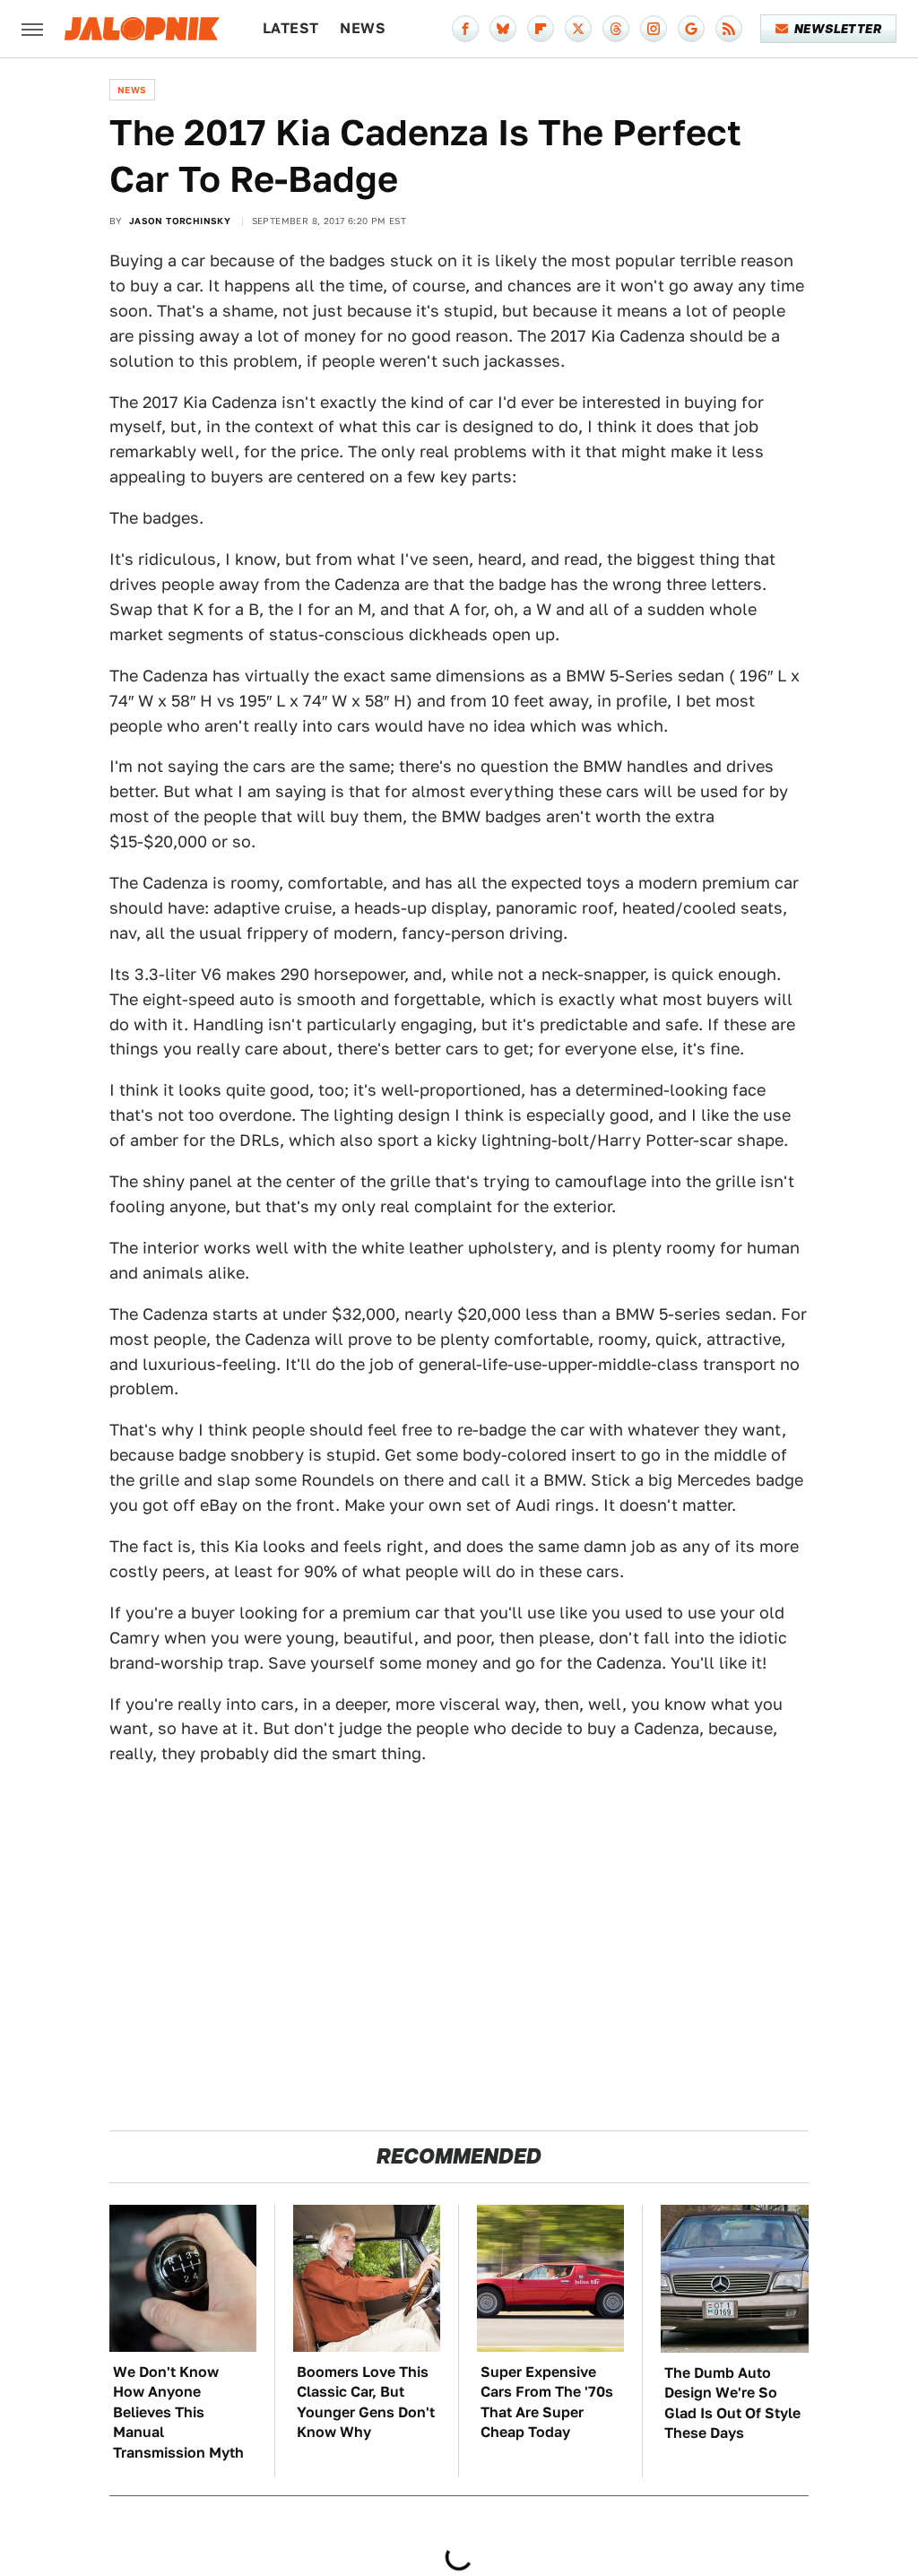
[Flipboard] (541, 29)
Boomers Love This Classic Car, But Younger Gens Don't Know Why (366, 2402)
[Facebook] (465, 29)
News (363, 28)
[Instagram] (654, 29)
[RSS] (729, 29)
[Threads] (616, 29)
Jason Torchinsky (180, 221)
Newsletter (838, 29)
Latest (290, 28)
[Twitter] (578, 29)
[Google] (691, 29)
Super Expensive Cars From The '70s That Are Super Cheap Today (547, 2402)
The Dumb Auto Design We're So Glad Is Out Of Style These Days (732, 2403)
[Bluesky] (503, 29)
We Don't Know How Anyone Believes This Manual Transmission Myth (178, 2412)
